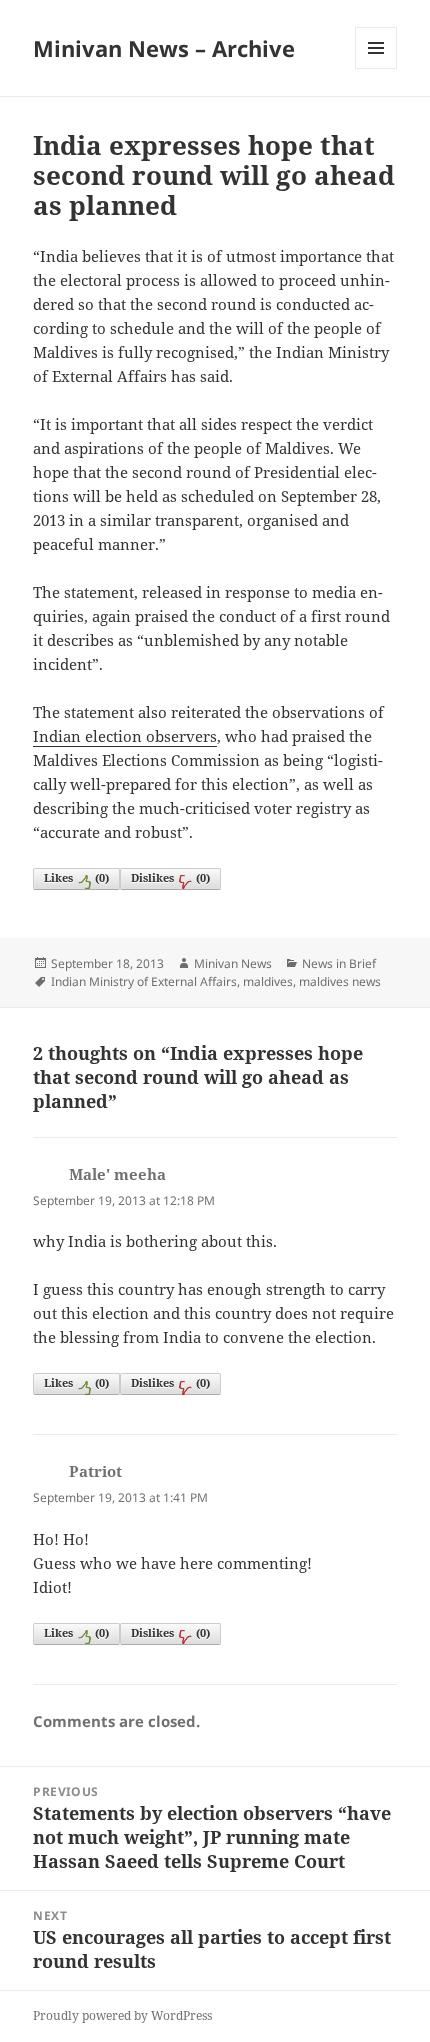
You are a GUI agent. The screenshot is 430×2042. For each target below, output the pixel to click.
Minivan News (233, 963)
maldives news (340, 981)
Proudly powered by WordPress (122, 2015)
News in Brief (339, 963)
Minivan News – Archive (164, 48)
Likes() (76, 877)
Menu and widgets (376, 68)
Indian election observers (125, 736)
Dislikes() (170, 877)
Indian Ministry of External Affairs (144, 981)
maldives (268, 981)
